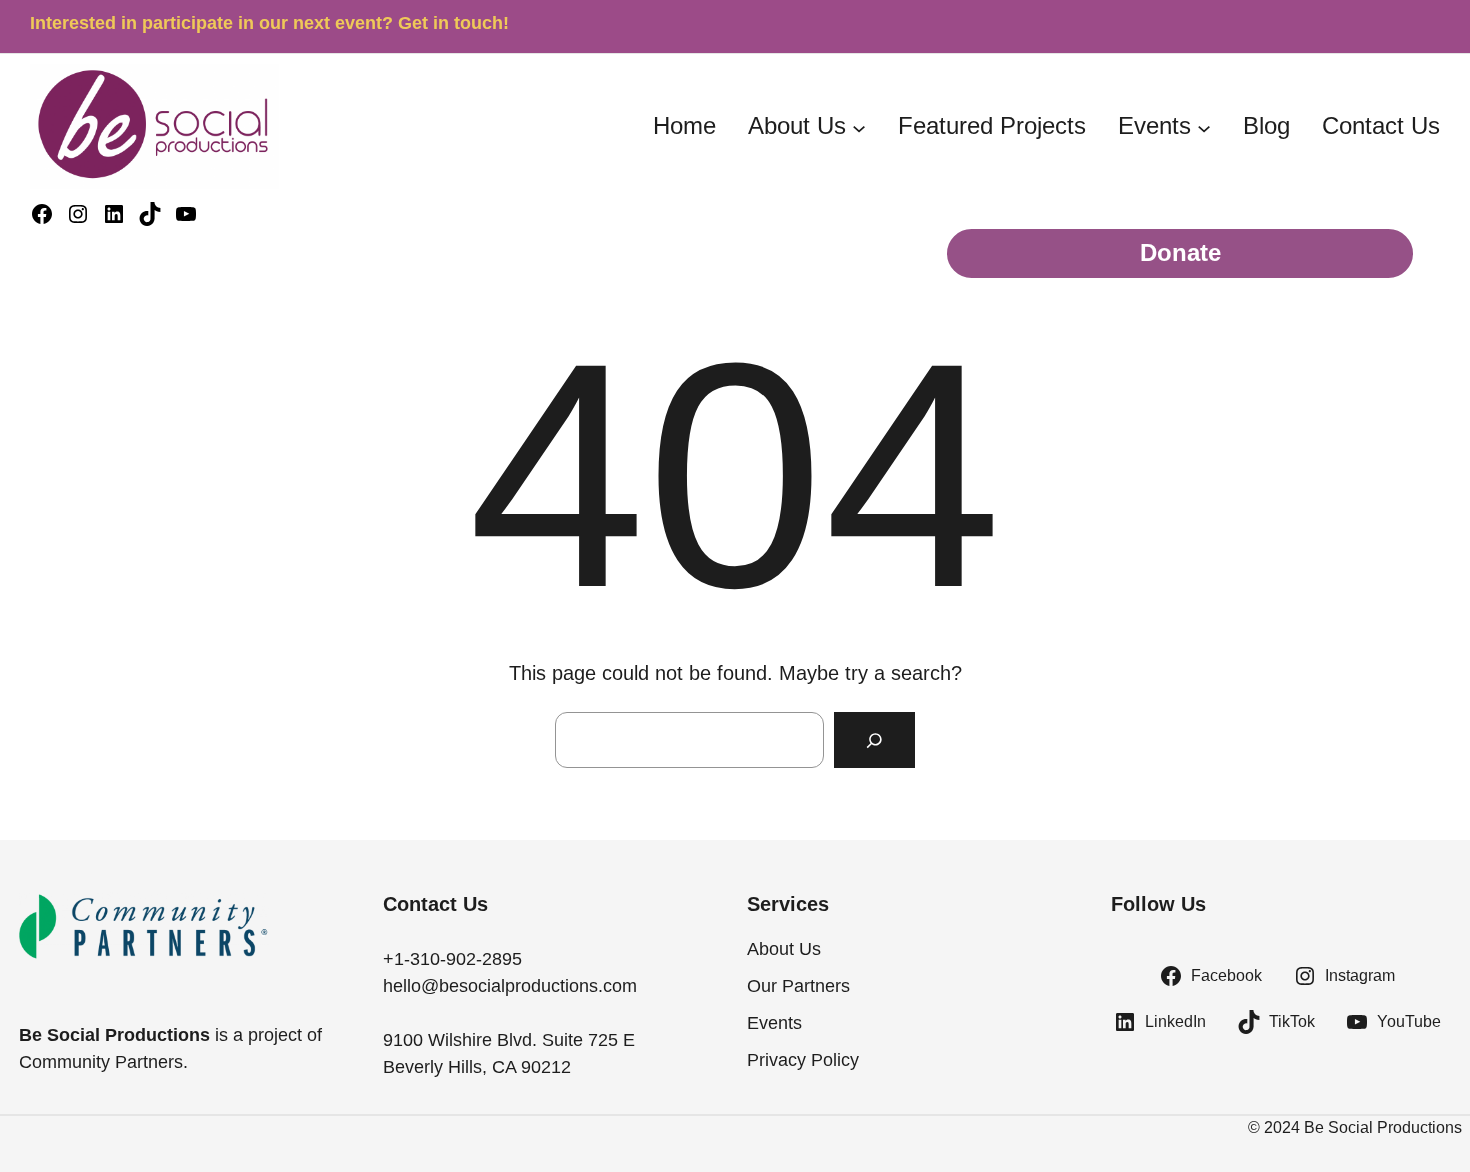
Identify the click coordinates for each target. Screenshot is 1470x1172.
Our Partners (798, 986)
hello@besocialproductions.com (510, 986)
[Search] (874, 739)
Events (1154, 126)
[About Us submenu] (859, 128)
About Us (797, 126)
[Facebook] (42, 214)
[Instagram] (78, 214)
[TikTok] (150, 214)
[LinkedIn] (114, 214)
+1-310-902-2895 (452, 959)
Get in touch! (453, 23)
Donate (1180, 253)
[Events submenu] (1204, 128)
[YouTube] (186, 214)
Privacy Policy (803, 1060)
